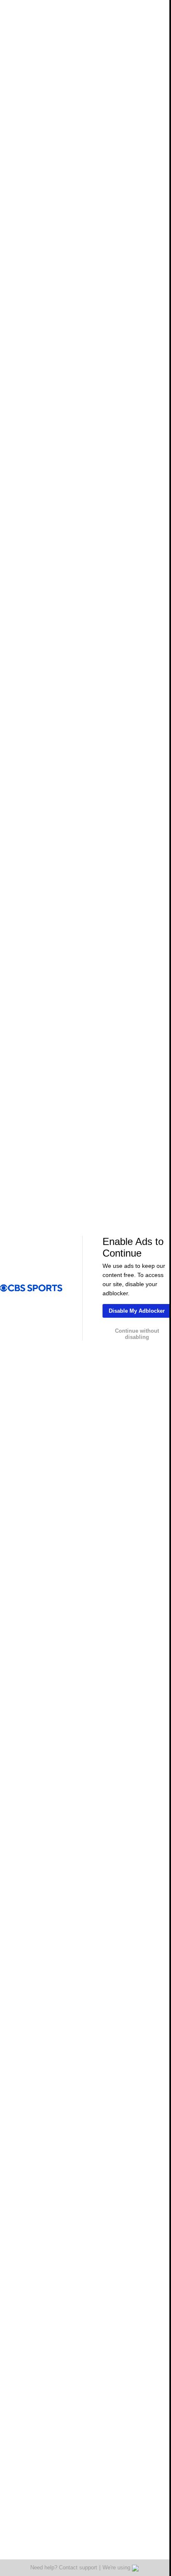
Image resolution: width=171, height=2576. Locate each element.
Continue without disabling (134, 1334)
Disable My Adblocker (134, 1311)
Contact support (75, 2567)
